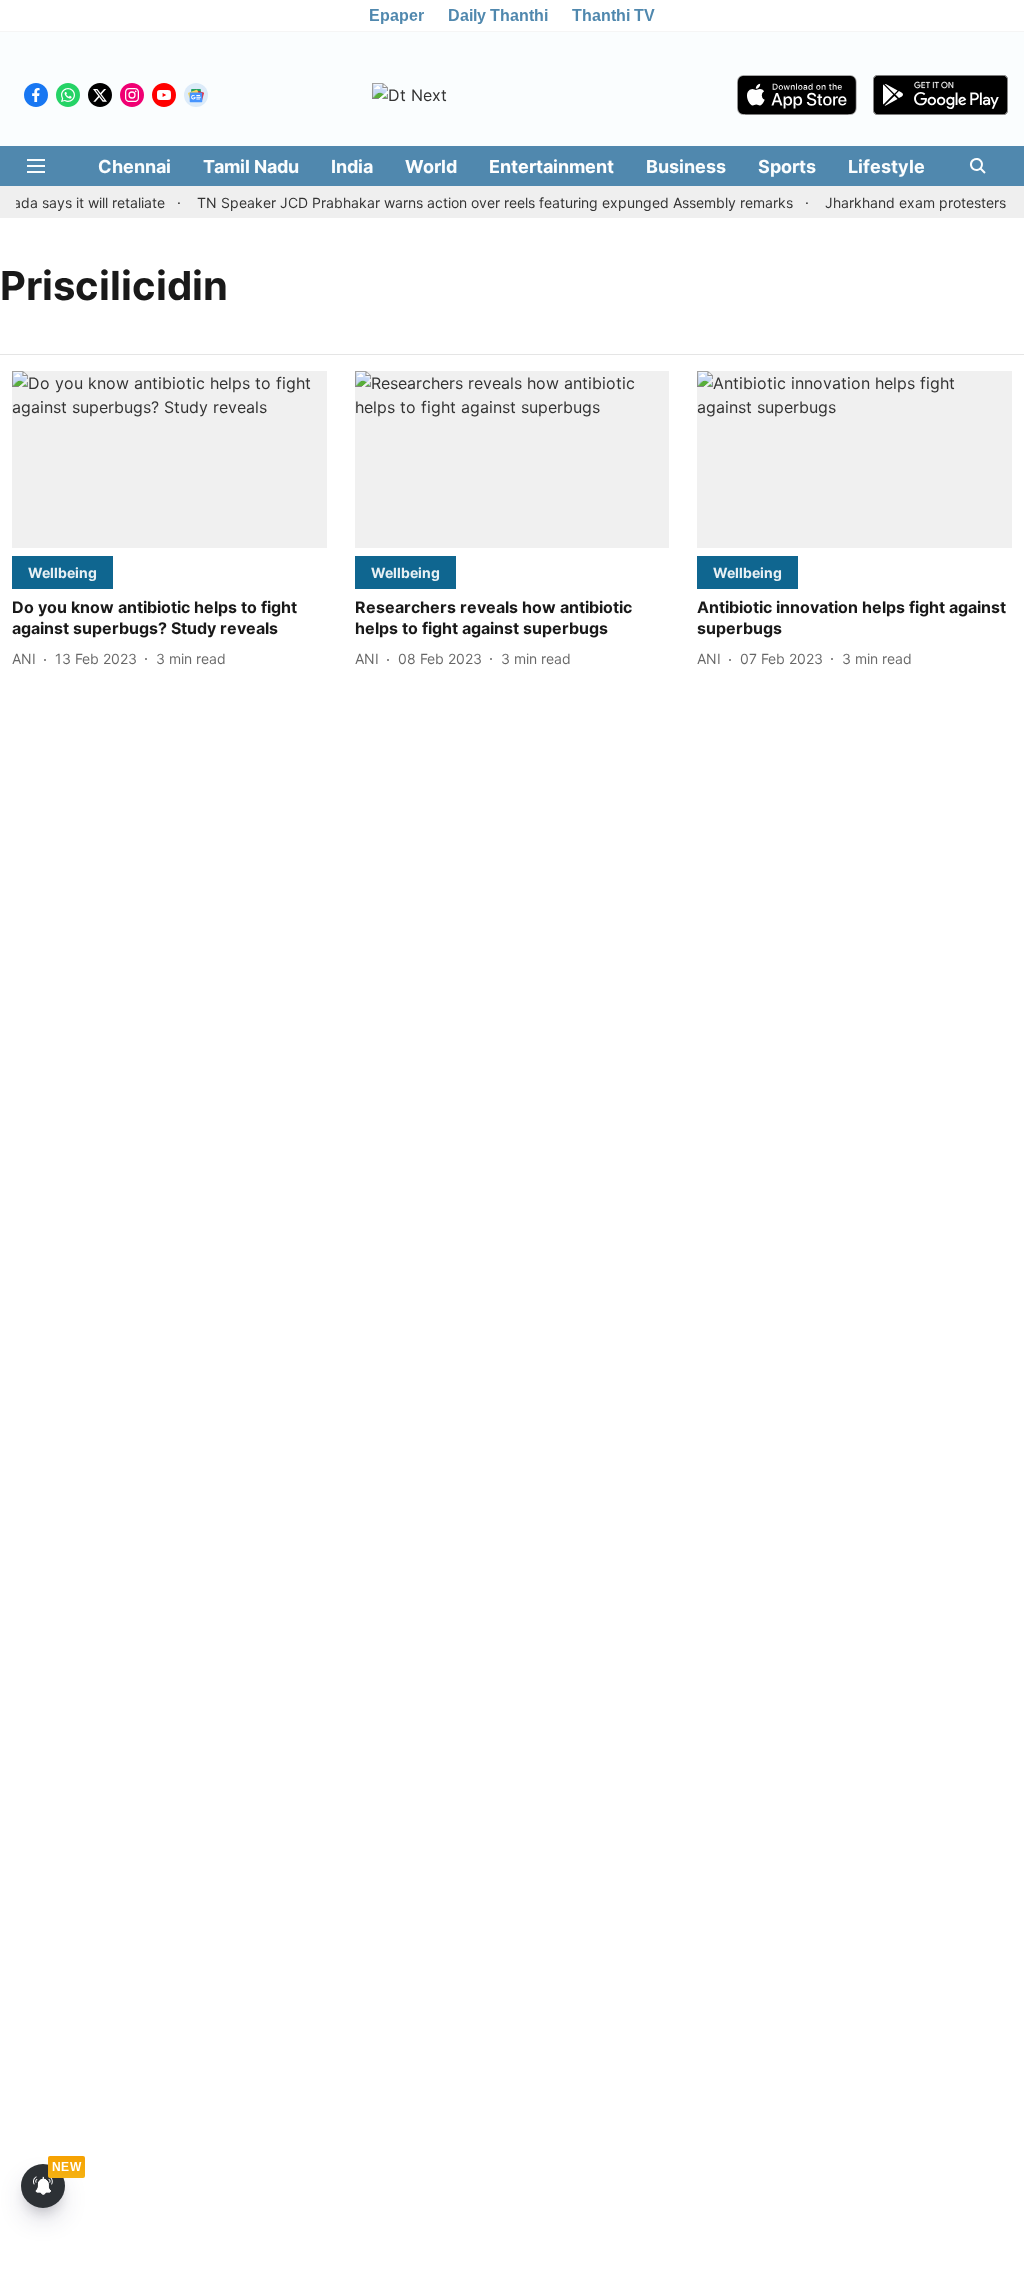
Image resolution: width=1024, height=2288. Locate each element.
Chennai (134, 166)
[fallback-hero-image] (169, 459)
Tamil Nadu (251, 166)
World (431, 166)
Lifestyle (886, 166)
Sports (787, 166)
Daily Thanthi (498, 15)
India (352, 166)
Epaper (396, 15)
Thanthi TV (613, 15)
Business (686, 166)
